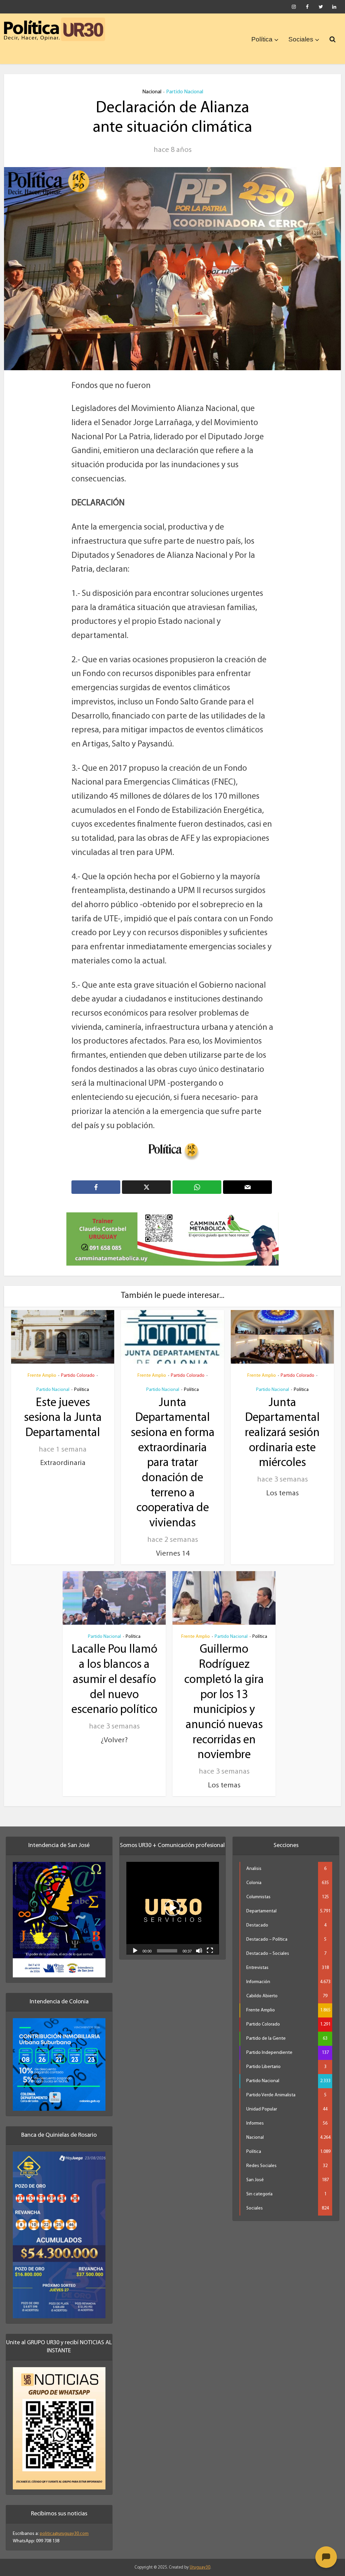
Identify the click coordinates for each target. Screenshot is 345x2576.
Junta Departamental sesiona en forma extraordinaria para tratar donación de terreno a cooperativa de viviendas (173, 1456)
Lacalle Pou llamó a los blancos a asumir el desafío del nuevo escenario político (114, 1673)
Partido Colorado (78, 1368)
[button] (172, 1900)
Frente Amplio (42, 1368)
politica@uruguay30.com (64, 2526)
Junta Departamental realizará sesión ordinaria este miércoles (282, 1426)
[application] (173, 1900)
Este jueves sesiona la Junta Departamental (63, 1410)
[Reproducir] (135, 1943)
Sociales (301, 39)
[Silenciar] (199, 1943)
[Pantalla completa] (210, 1943)
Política (262, 39)
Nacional (152, 92)
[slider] (167, 1943)
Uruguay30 (200, 2560)
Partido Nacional (185, 92)
